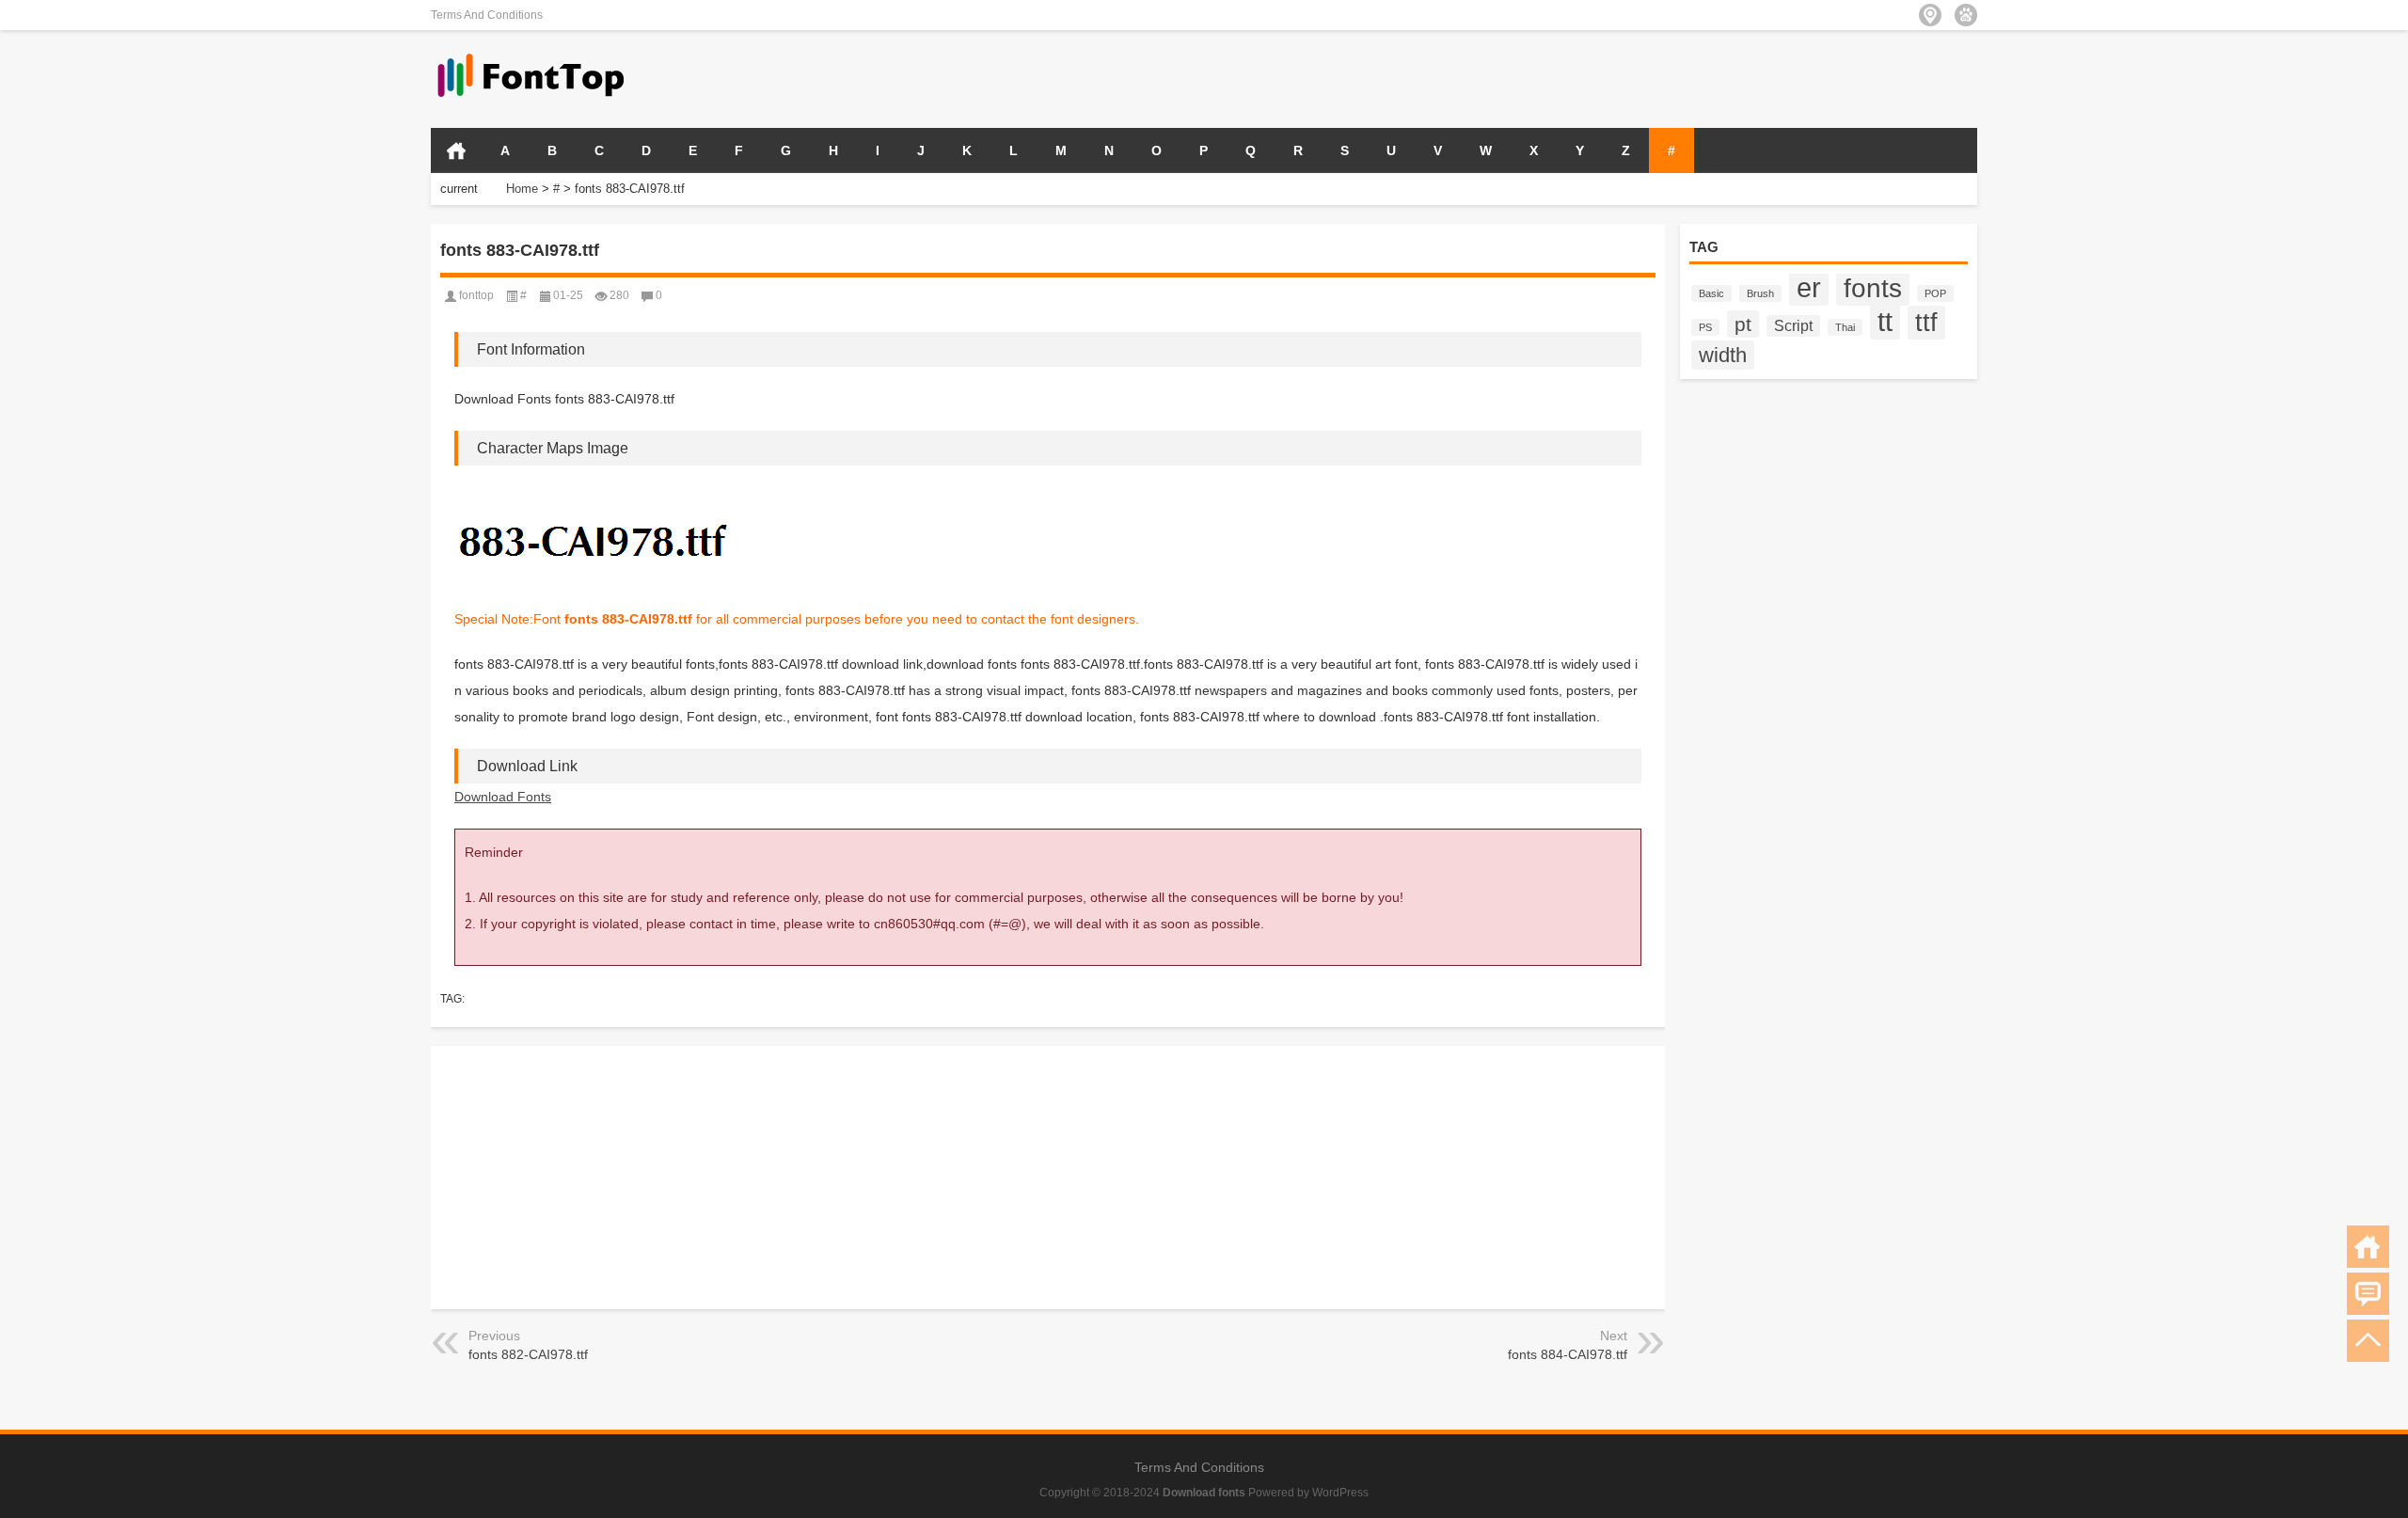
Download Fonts (503, 797)
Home (522, 189)
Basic (1711, 293)
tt (1885, 321)
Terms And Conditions (487, 15)
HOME (456, 150)
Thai (1845, 327)
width (1723, 355)
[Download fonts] (531, 55)
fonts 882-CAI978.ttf (528, 1354)
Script (1793, 326)
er (1809, 288)
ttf (1926, 323)
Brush (1760, 293)
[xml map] (1966, 15)
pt (1743, 324)
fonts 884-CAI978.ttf (1568, 1354)
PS (1705, 327)
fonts (1873, 288)
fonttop (476, 295)
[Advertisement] (1757, 77)
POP (1935, 293)
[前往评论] (2368, 1294)
